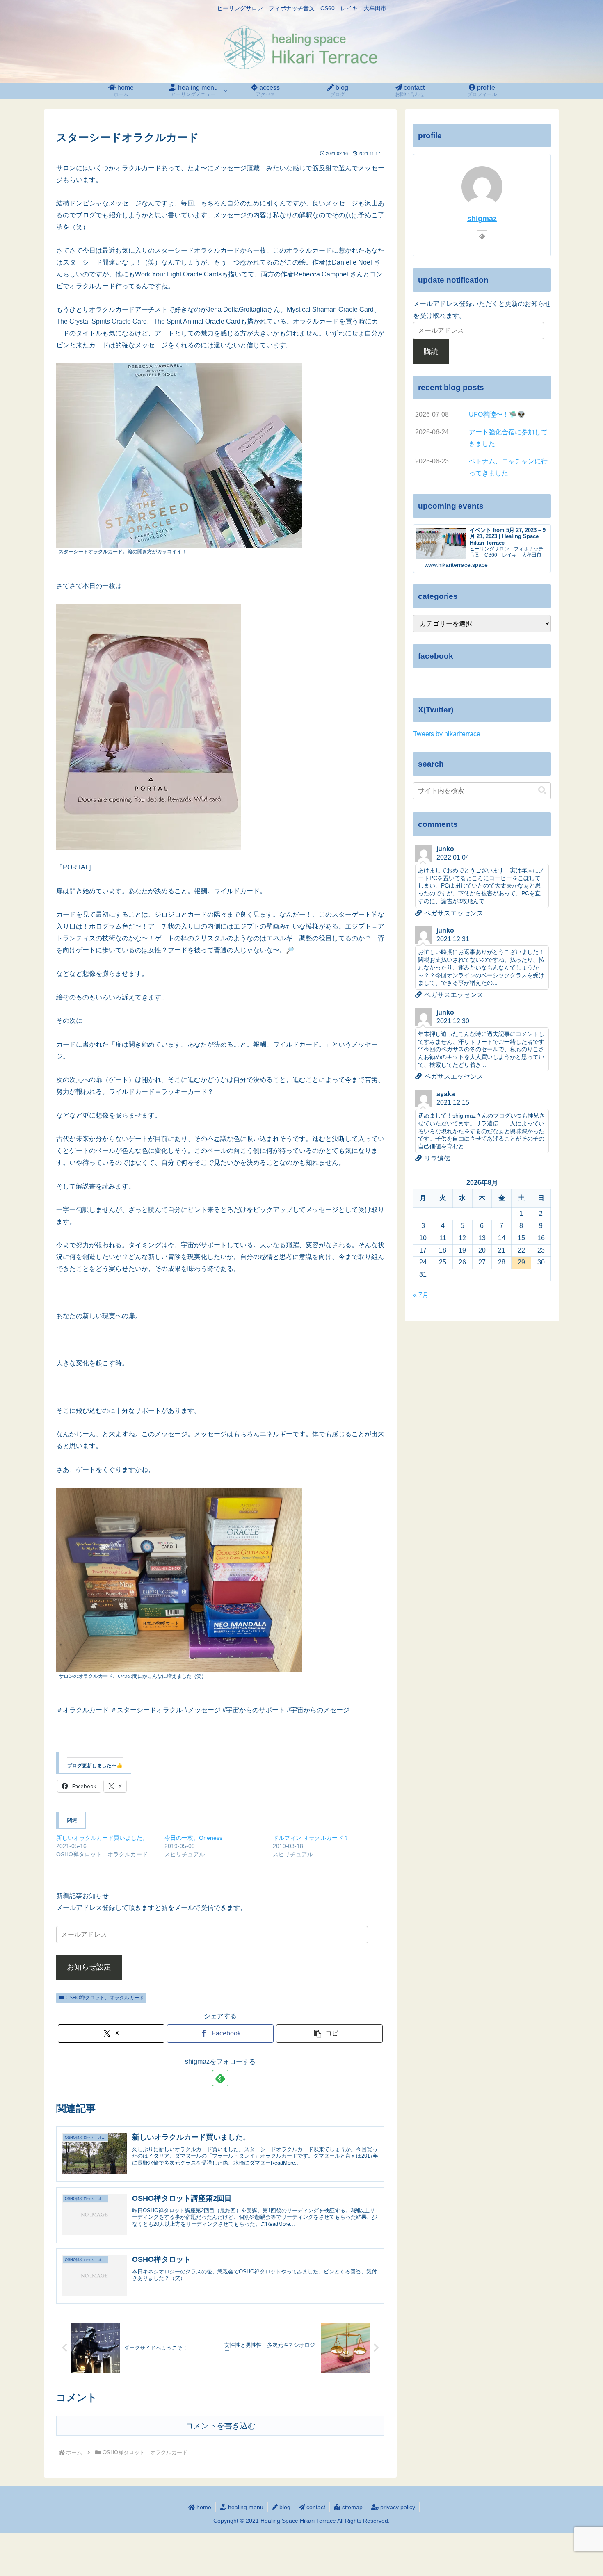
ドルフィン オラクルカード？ (311, 1838)
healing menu (245, 2507)
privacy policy (397, 2507)
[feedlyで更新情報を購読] (220, 2078)
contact (315, 2507)
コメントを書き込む (220, 2426)
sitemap (352, 2507)
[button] (329, 2034)
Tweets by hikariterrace (447, 734)
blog (284, 2507)
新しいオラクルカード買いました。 (102, 1838)
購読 (431, 351)
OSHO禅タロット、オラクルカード (105, 1998)
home (203, 2507)
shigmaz (482, 219)
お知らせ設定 (89, 1967)
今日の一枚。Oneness (193, 1838)
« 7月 (421, 1295)
